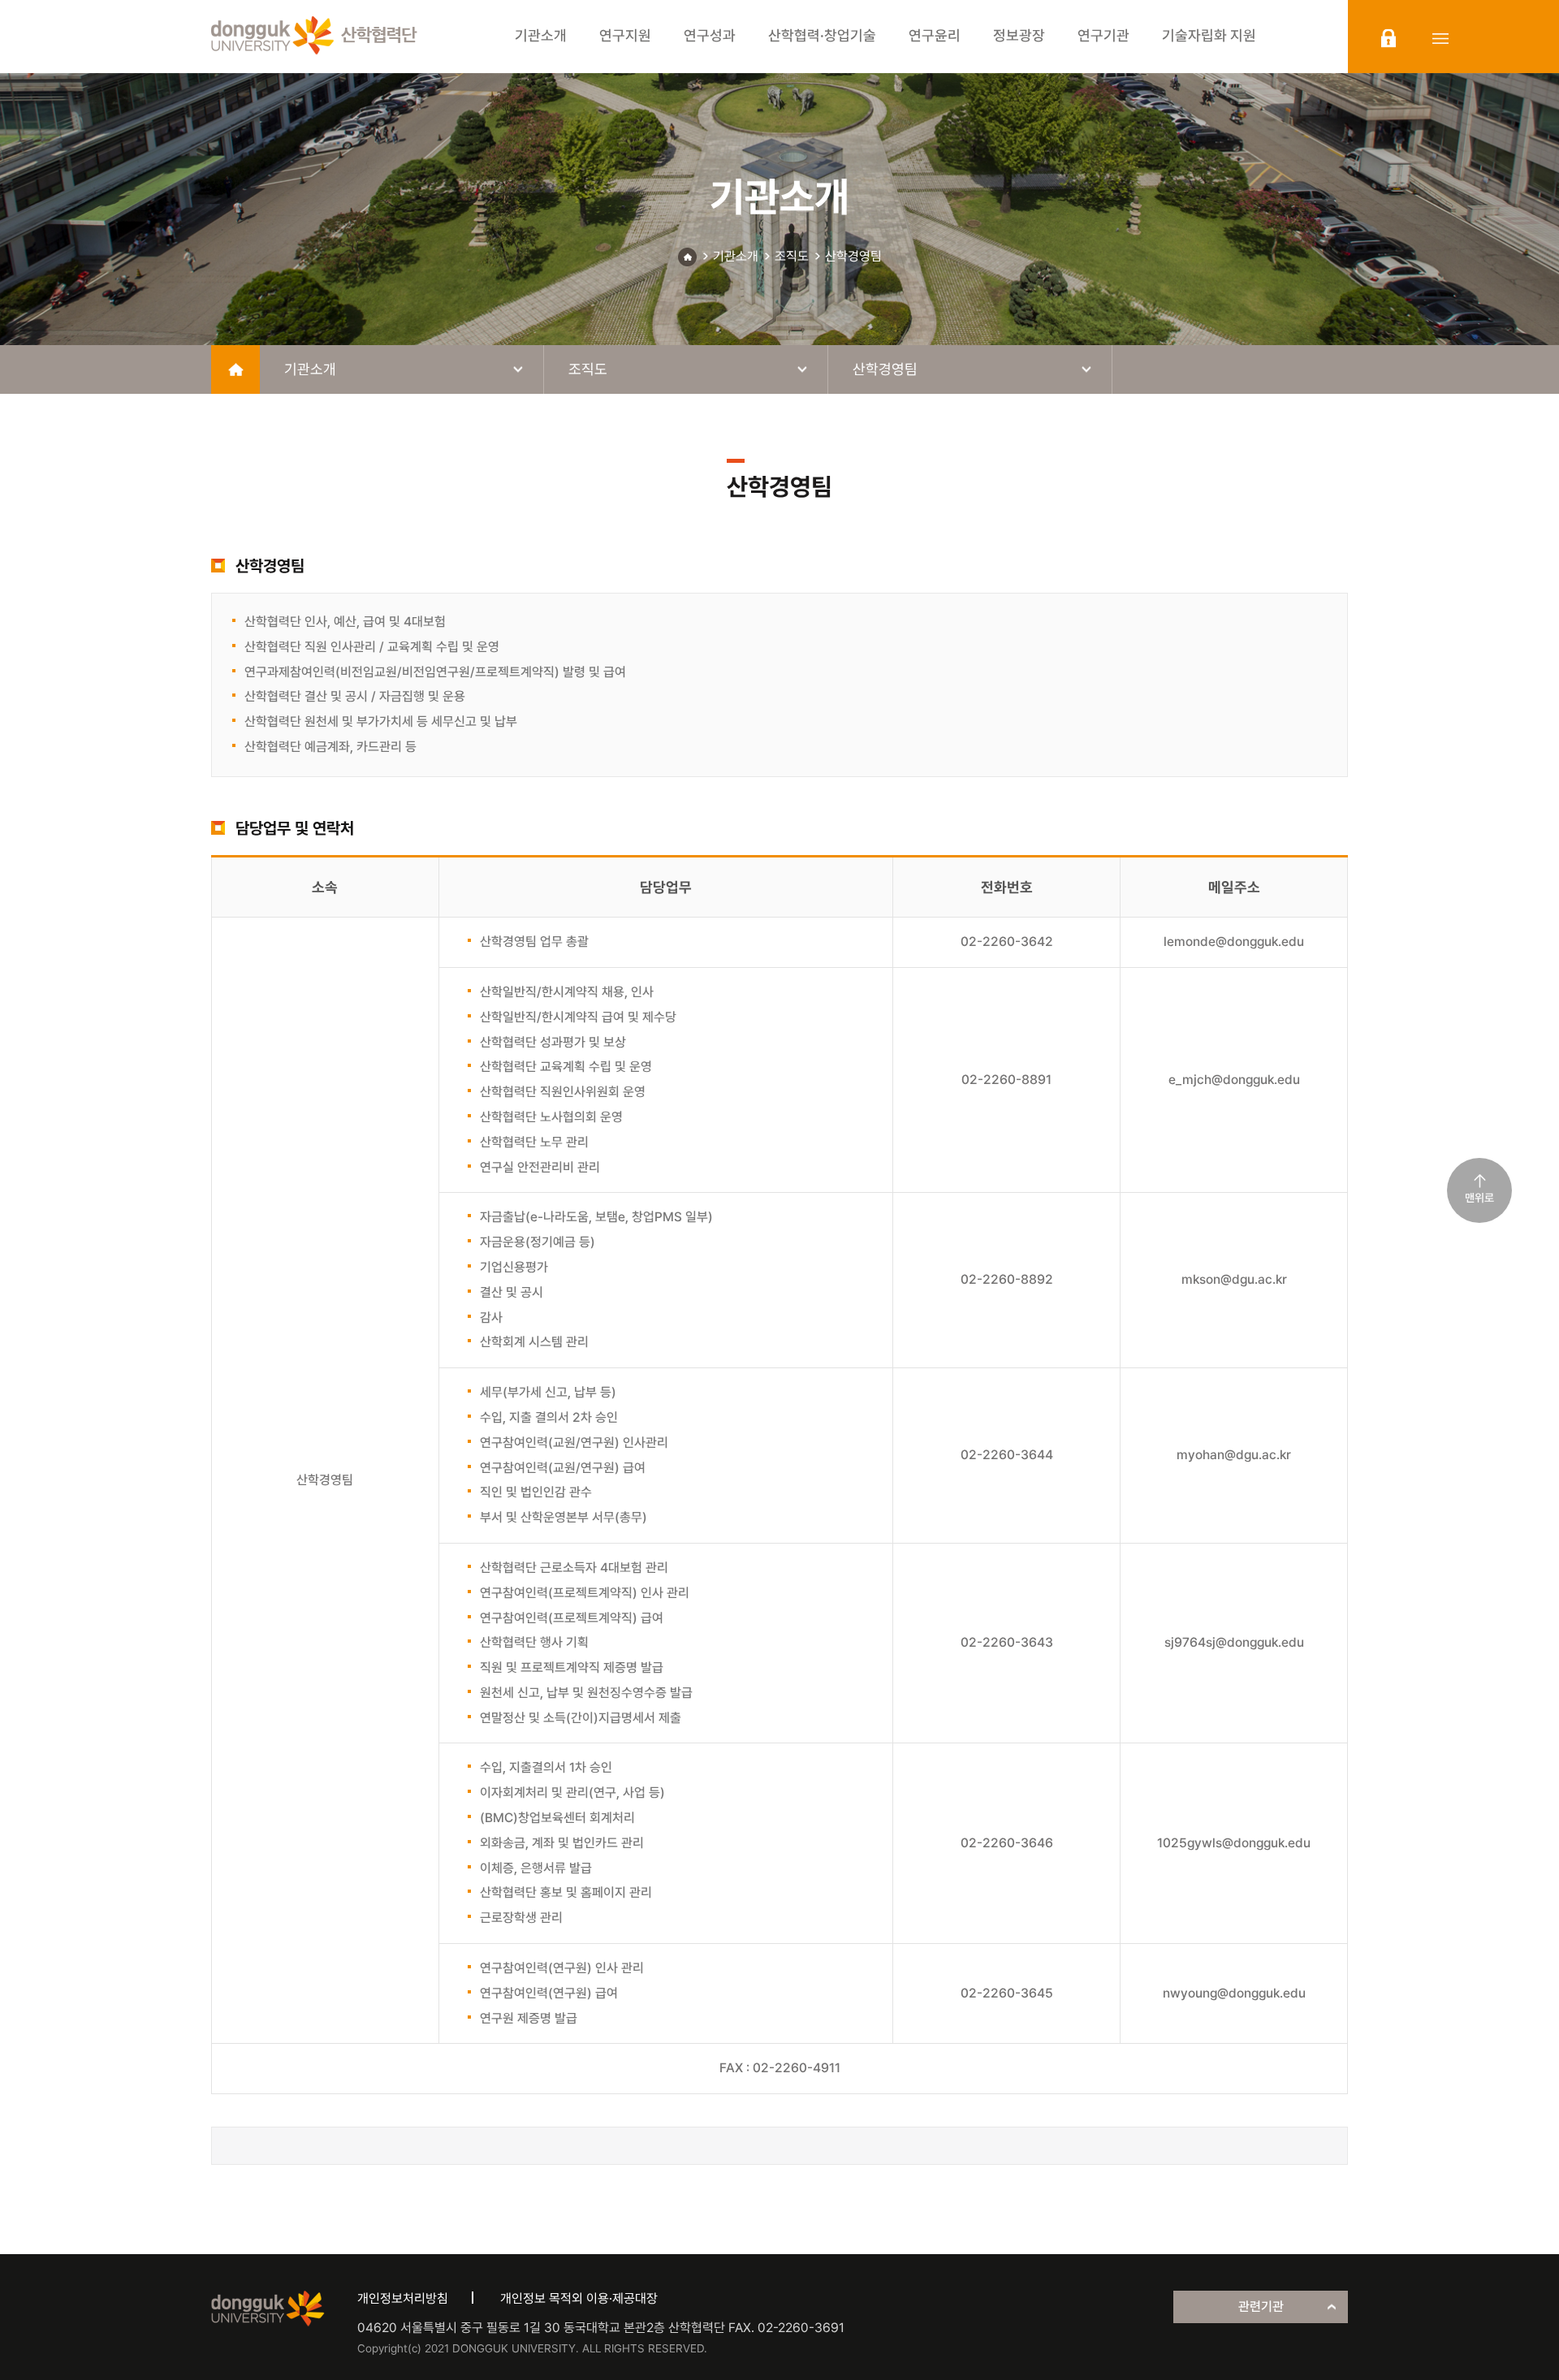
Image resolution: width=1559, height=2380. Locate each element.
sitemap (1440, 38)
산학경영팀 (853, 256)
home (235, 369)
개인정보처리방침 (403, 2298)
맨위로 (1479, 1198)
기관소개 (736, 256)
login (1388, 38)
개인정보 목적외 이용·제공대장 (579, 2298)
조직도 (792, 256)
